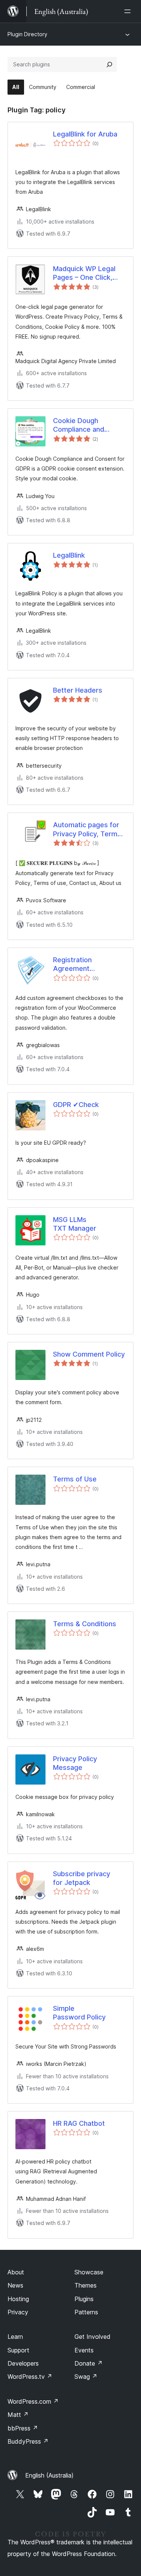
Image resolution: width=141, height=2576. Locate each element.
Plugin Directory (27, 34)
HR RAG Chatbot (79, 2123)
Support (18, 2350)
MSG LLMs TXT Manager (75, 1224)
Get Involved (92, 2337)
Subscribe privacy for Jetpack (82, 1878)
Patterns (86, 2312)
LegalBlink (69, 555)
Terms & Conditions (85, 1624)
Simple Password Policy (79, 2013)
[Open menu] (129, 11)
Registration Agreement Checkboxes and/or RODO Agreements (73, 964)
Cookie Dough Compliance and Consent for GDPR (82, 425)
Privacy (18, 2312)
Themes (86, 2285)
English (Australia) (49, 2475)
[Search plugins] (109, 64)
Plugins (84, 2299)
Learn (15, 2337)
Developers (23, 2363)
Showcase (89, 2272)
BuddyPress (28, 2441)
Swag (86, 2377)
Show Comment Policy (89, 1354)
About (16, 2272)
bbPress (23, 2428)
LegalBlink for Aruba (85, 134)
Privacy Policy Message (75, 1763)
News (15, 2285)
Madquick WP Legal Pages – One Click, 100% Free (84, 273)
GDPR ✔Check (76, 1105)
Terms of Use (75, 1479)
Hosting (18, 2299)
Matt (18, 2415)
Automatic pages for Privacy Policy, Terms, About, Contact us (88, 830)
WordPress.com (33, 2401)
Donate (89, 2363)
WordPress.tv (30, 2377)
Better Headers (78, 690)
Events (84, 2350)
